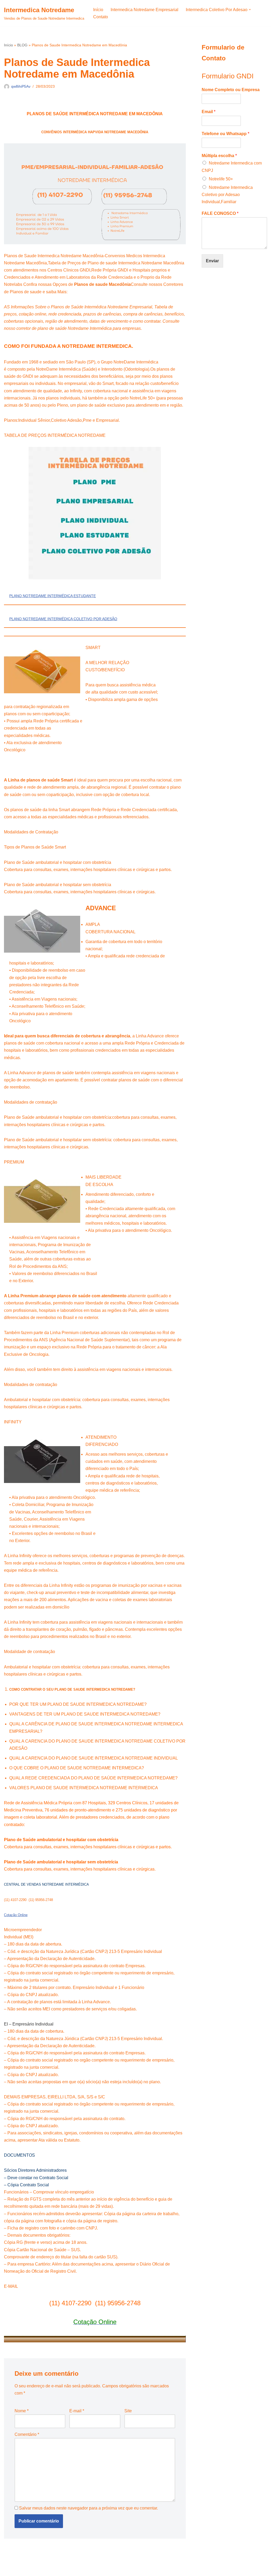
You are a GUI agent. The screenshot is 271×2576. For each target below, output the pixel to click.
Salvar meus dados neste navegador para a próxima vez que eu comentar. (89, 2508)
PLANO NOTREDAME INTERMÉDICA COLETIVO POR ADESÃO (63, 619)
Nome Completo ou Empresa (231, 90)
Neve (9, 2569)
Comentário (27, 2434)
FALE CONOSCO (220, 213)
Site (128, 2411)
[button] (250, 10)
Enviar (212, 261)
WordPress (46, 2569)
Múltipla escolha (219, 156)
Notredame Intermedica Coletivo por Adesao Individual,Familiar (227, 195)
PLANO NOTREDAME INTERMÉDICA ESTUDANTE (53, 596)
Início (98, 10)
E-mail (77, 2411)
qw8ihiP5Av (21, 86)
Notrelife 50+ (221, 179)
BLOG (22, 45)
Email (209, 112)
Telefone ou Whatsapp (225, 134)
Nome (22, 2411)
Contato (101, 17)
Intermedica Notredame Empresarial (144, 10)
